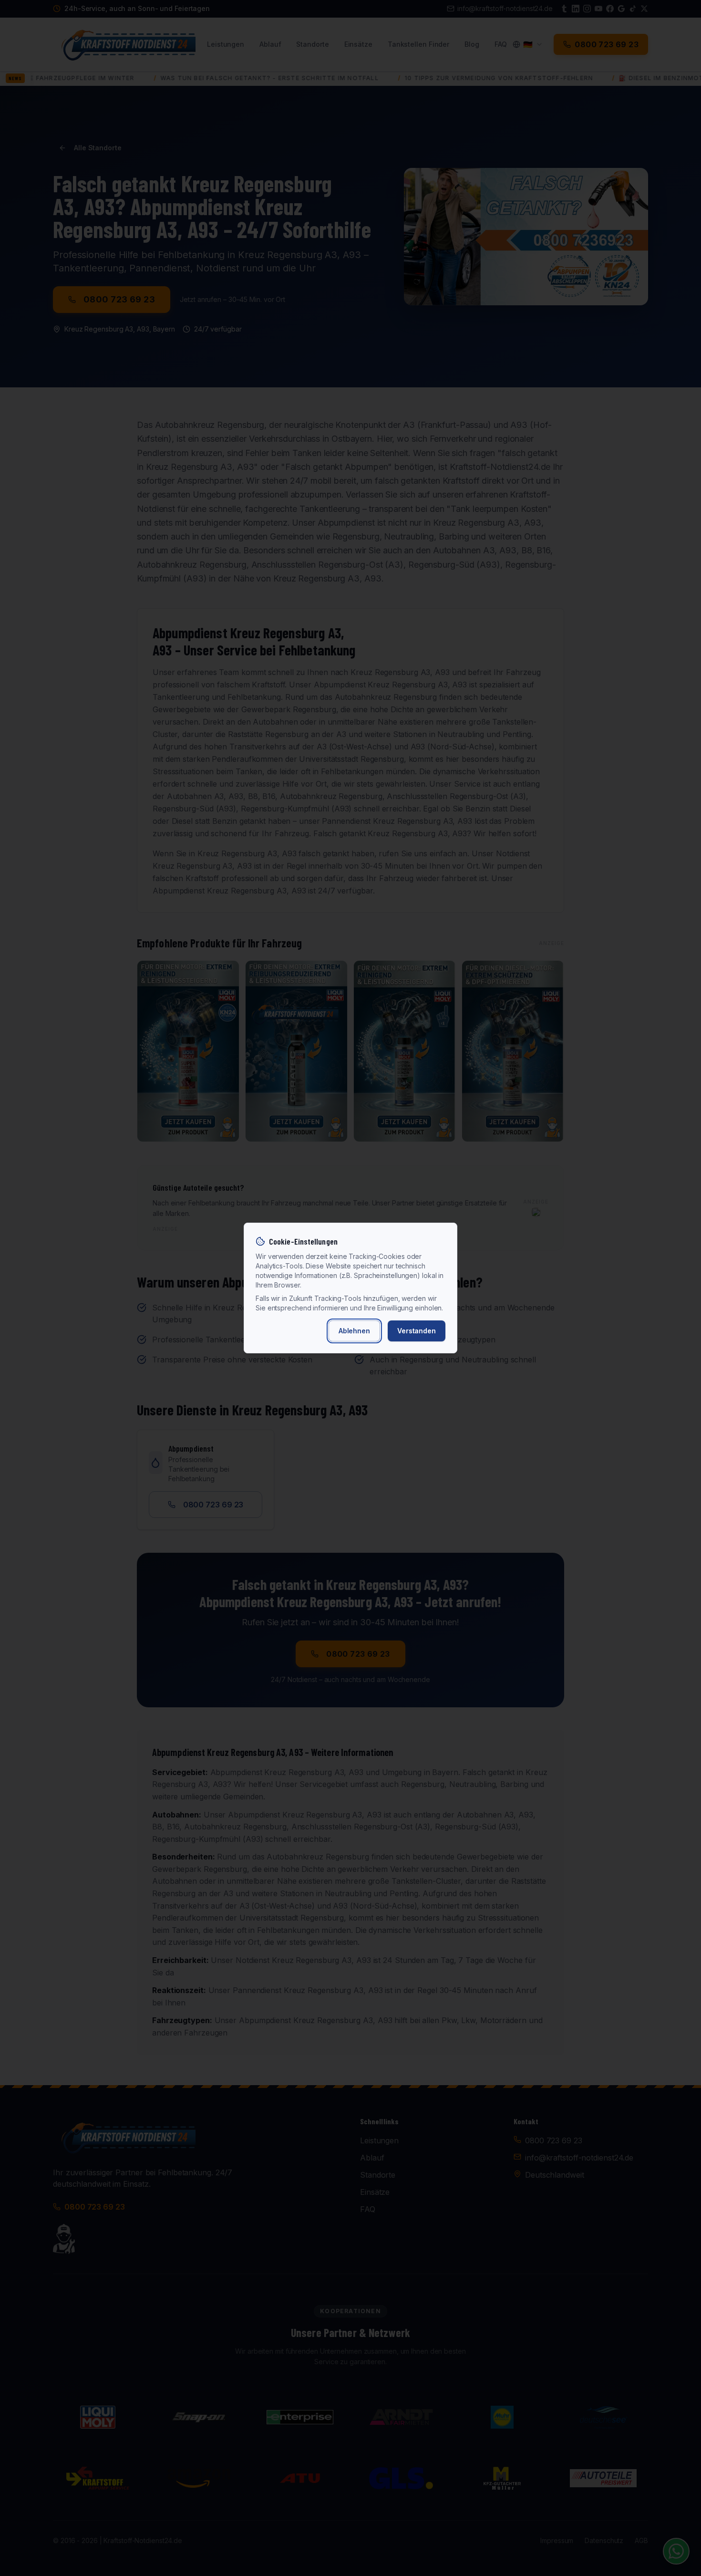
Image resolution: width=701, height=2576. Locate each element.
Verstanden (417, 1331)
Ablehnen (354, 1331)
